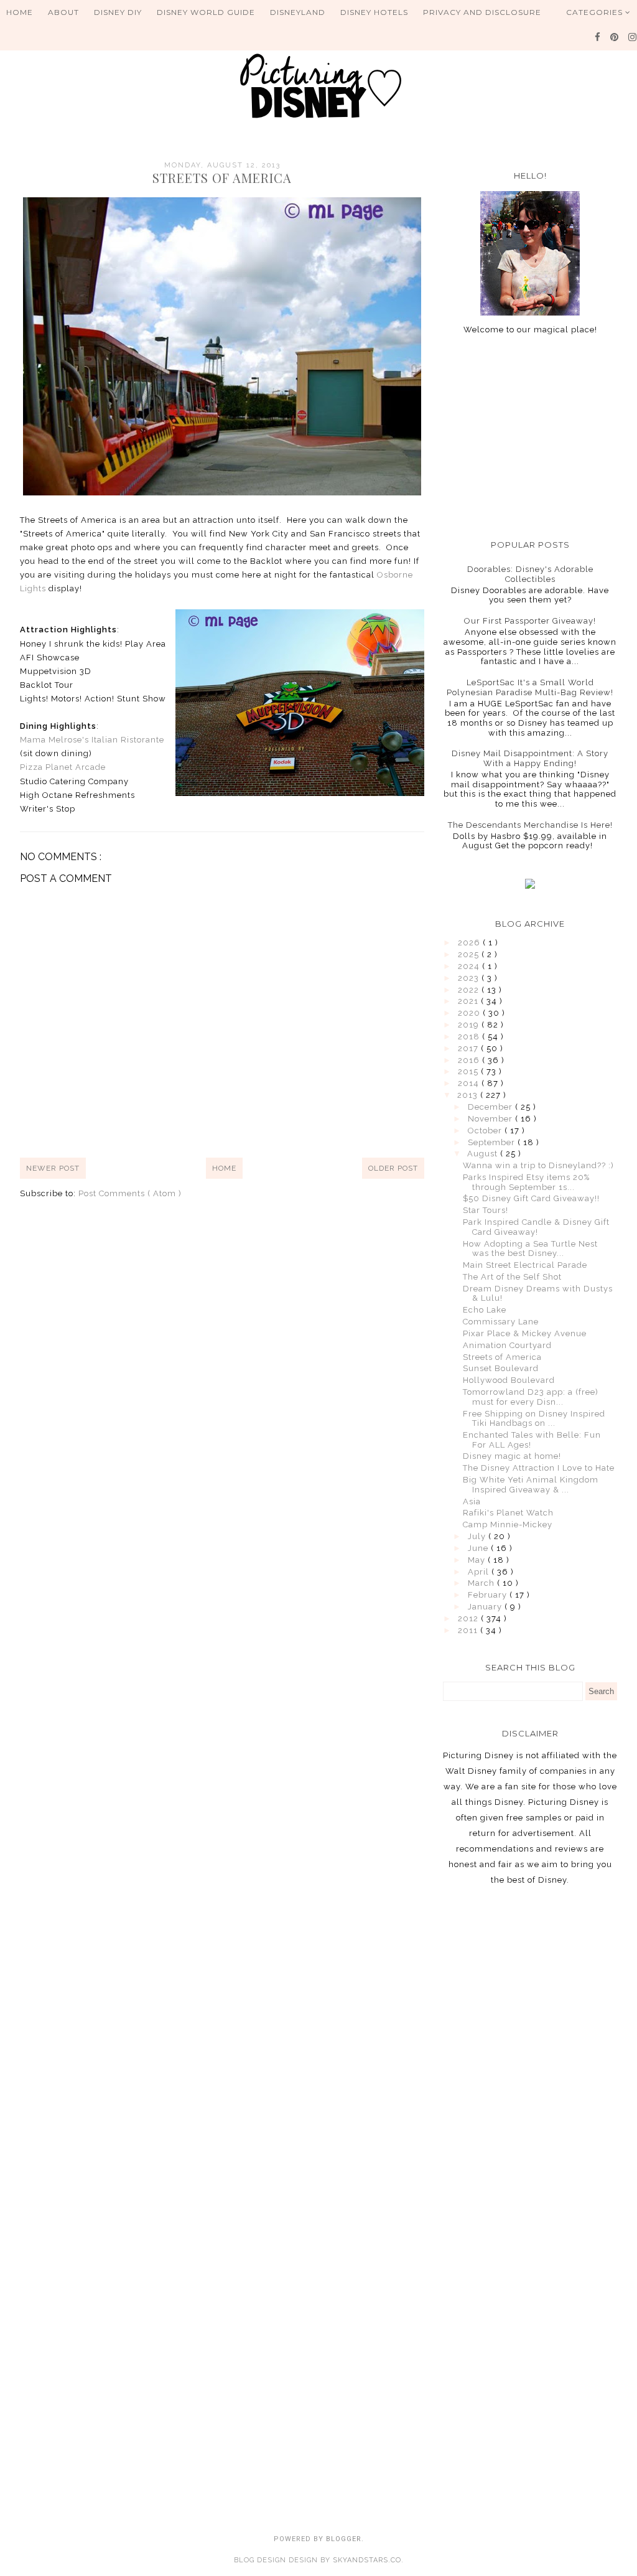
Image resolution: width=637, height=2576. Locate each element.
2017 (469, 1048)
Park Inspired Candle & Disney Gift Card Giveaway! (536, 1227)
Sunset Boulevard (501, 1368)
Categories (596, 12)
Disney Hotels (374, 12)
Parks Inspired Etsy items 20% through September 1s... (526, 1182)
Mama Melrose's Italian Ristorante (92, 740)
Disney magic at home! (512, 1456)
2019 (470, 1025)
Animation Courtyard (507, 1345)
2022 (470, 990)
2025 (470, 954)
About (63, 12)
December (491, 1107)
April (480, 1572)
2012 (469, 1618)
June (479, 1548)
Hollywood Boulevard (509, 1380)
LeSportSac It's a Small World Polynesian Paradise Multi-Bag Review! (530, 687)
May (478, 1560)
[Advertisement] (530, 437)
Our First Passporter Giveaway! (530, 621)
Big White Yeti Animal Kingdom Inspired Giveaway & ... (531, 1485)
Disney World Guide (206, 12)
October (486, 1131)
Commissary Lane (501, 1322)
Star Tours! (486, 1210)
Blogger (344, 2539)
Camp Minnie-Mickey (508, 1525)
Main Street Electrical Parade (525, 1265)
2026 (470, 943)
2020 (470, 1013)
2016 (470, 1060)
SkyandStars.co (367, 2560)
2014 (470, 1083)
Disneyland (298, 12)
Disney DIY (118, 12)
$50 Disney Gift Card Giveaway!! (531, 1198)
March (482, 1583)
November (491, 1119)
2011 (469, 1630)
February (489, 1595)
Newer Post (53, 1168)
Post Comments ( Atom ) (130, 1193)
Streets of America (502, 1357)
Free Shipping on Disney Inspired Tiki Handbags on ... (534, 1419)
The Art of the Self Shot (512, 1277)
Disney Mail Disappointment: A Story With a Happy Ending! (530, 758)
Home (20, 12)
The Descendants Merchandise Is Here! (530, 825)
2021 (469, 1001)
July (478, 1536)
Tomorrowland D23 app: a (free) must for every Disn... (531, 1397)
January (486, 1607)
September (493, 1142)
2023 (470, 978)
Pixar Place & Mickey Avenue (525, 1333)
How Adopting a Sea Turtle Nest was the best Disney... (530, 1249)
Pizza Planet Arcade (63, 767)
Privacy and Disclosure (482, 12)
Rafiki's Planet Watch (508, 1513)
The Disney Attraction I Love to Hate (539, 1468)
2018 (470, 1037)
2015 (469, 1071)
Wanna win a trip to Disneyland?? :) (538, 1165)
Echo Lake (485, 1310)
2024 (470, 966)
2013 (469, 1095)
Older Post (393, 1168)
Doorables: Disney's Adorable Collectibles (530, 574)
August (484, 1154)
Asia (472, 1501)
